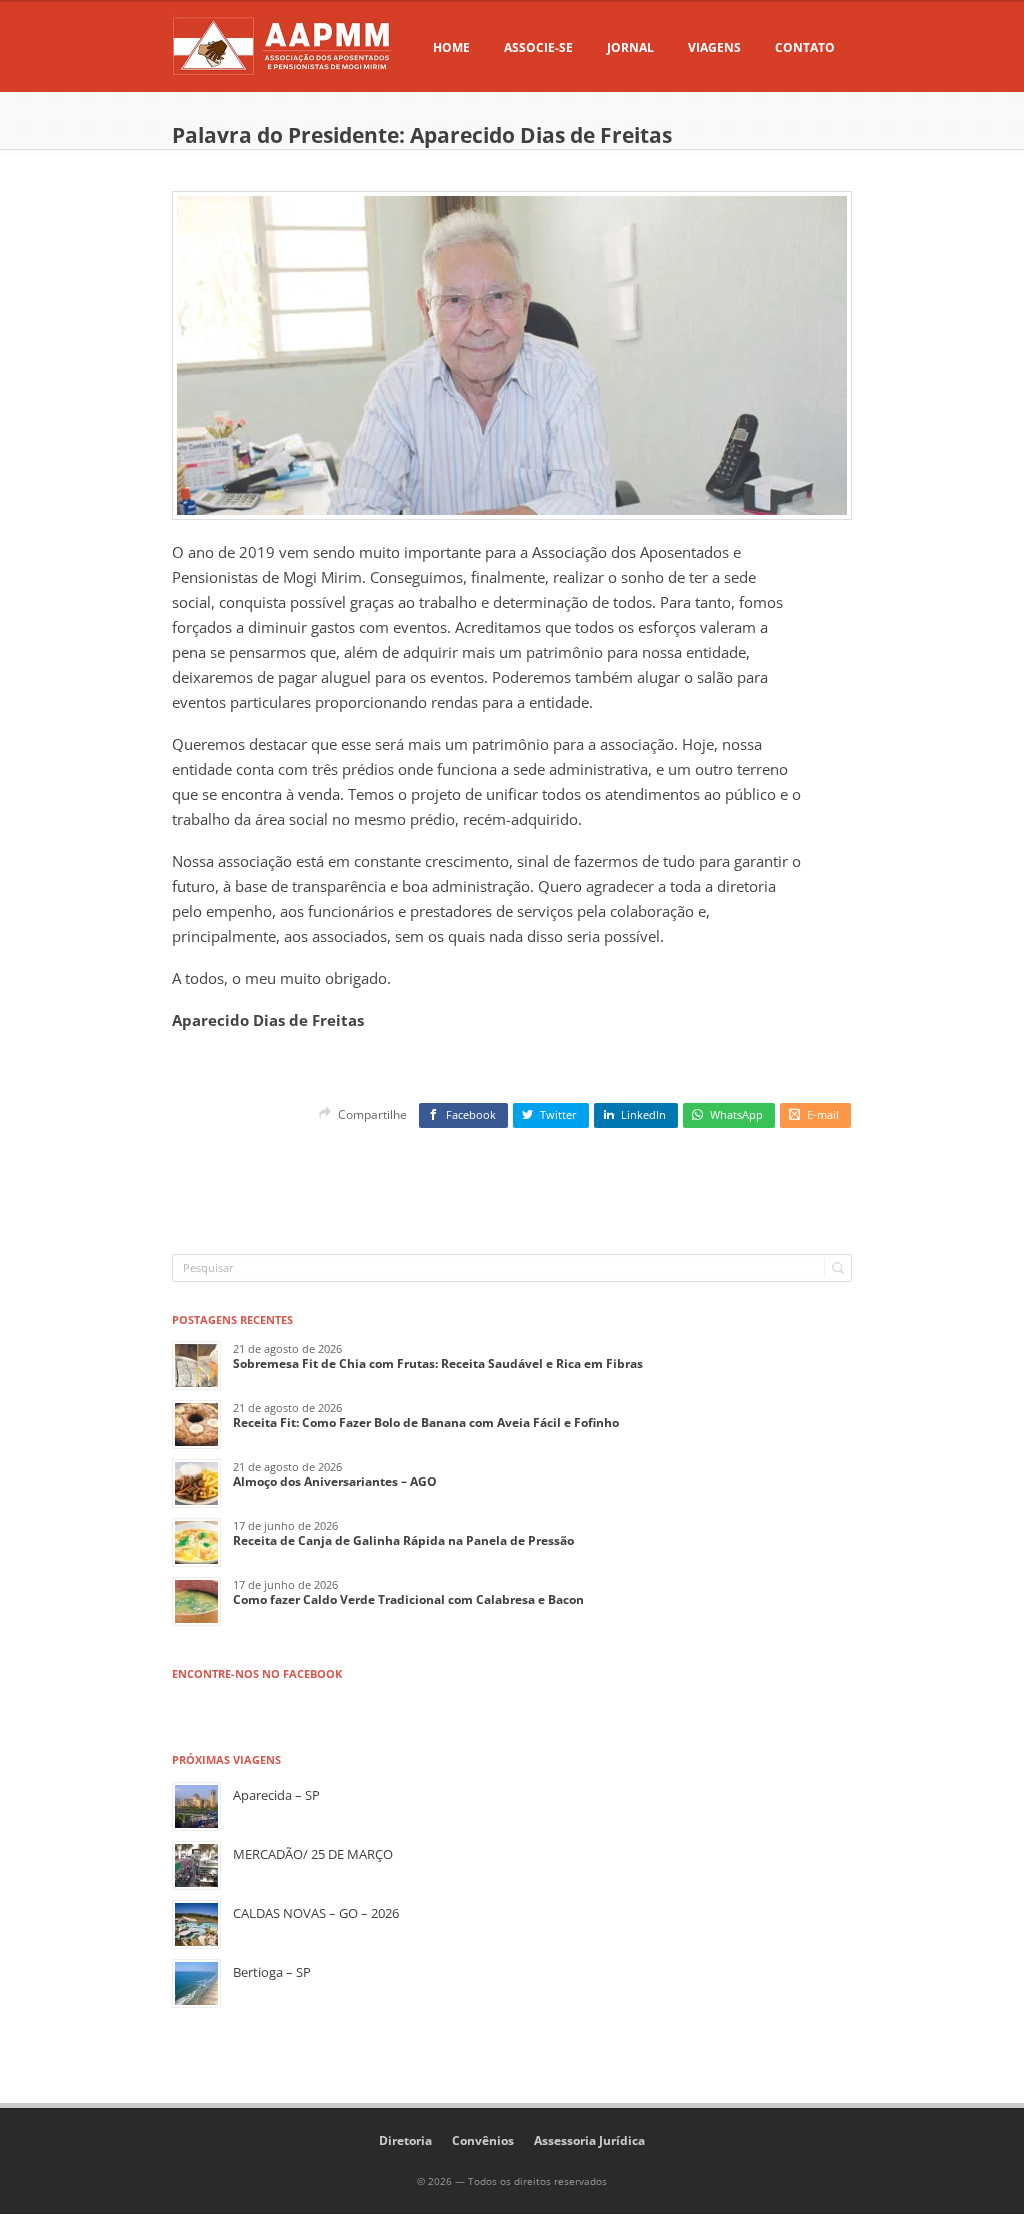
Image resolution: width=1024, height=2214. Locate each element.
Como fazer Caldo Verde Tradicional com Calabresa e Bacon (408, 1599)
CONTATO (805, 47)
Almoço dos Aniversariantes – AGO (335, 1481)
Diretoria (405, 2140)
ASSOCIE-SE (538, 47)
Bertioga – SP (272, 1972)
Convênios (483, 2140)
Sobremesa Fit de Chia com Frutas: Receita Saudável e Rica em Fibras (438, 1363)
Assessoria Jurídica (589, 2140)
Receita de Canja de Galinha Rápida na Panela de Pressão (403, 1540)
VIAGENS (714, 47)
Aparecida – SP (276, 1795)
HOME (451, 47)
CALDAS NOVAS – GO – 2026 (316, 1913)
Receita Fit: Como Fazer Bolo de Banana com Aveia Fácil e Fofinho (426, 1422)
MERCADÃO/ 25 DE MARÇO (313, 1854)
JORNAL (630, 47)
